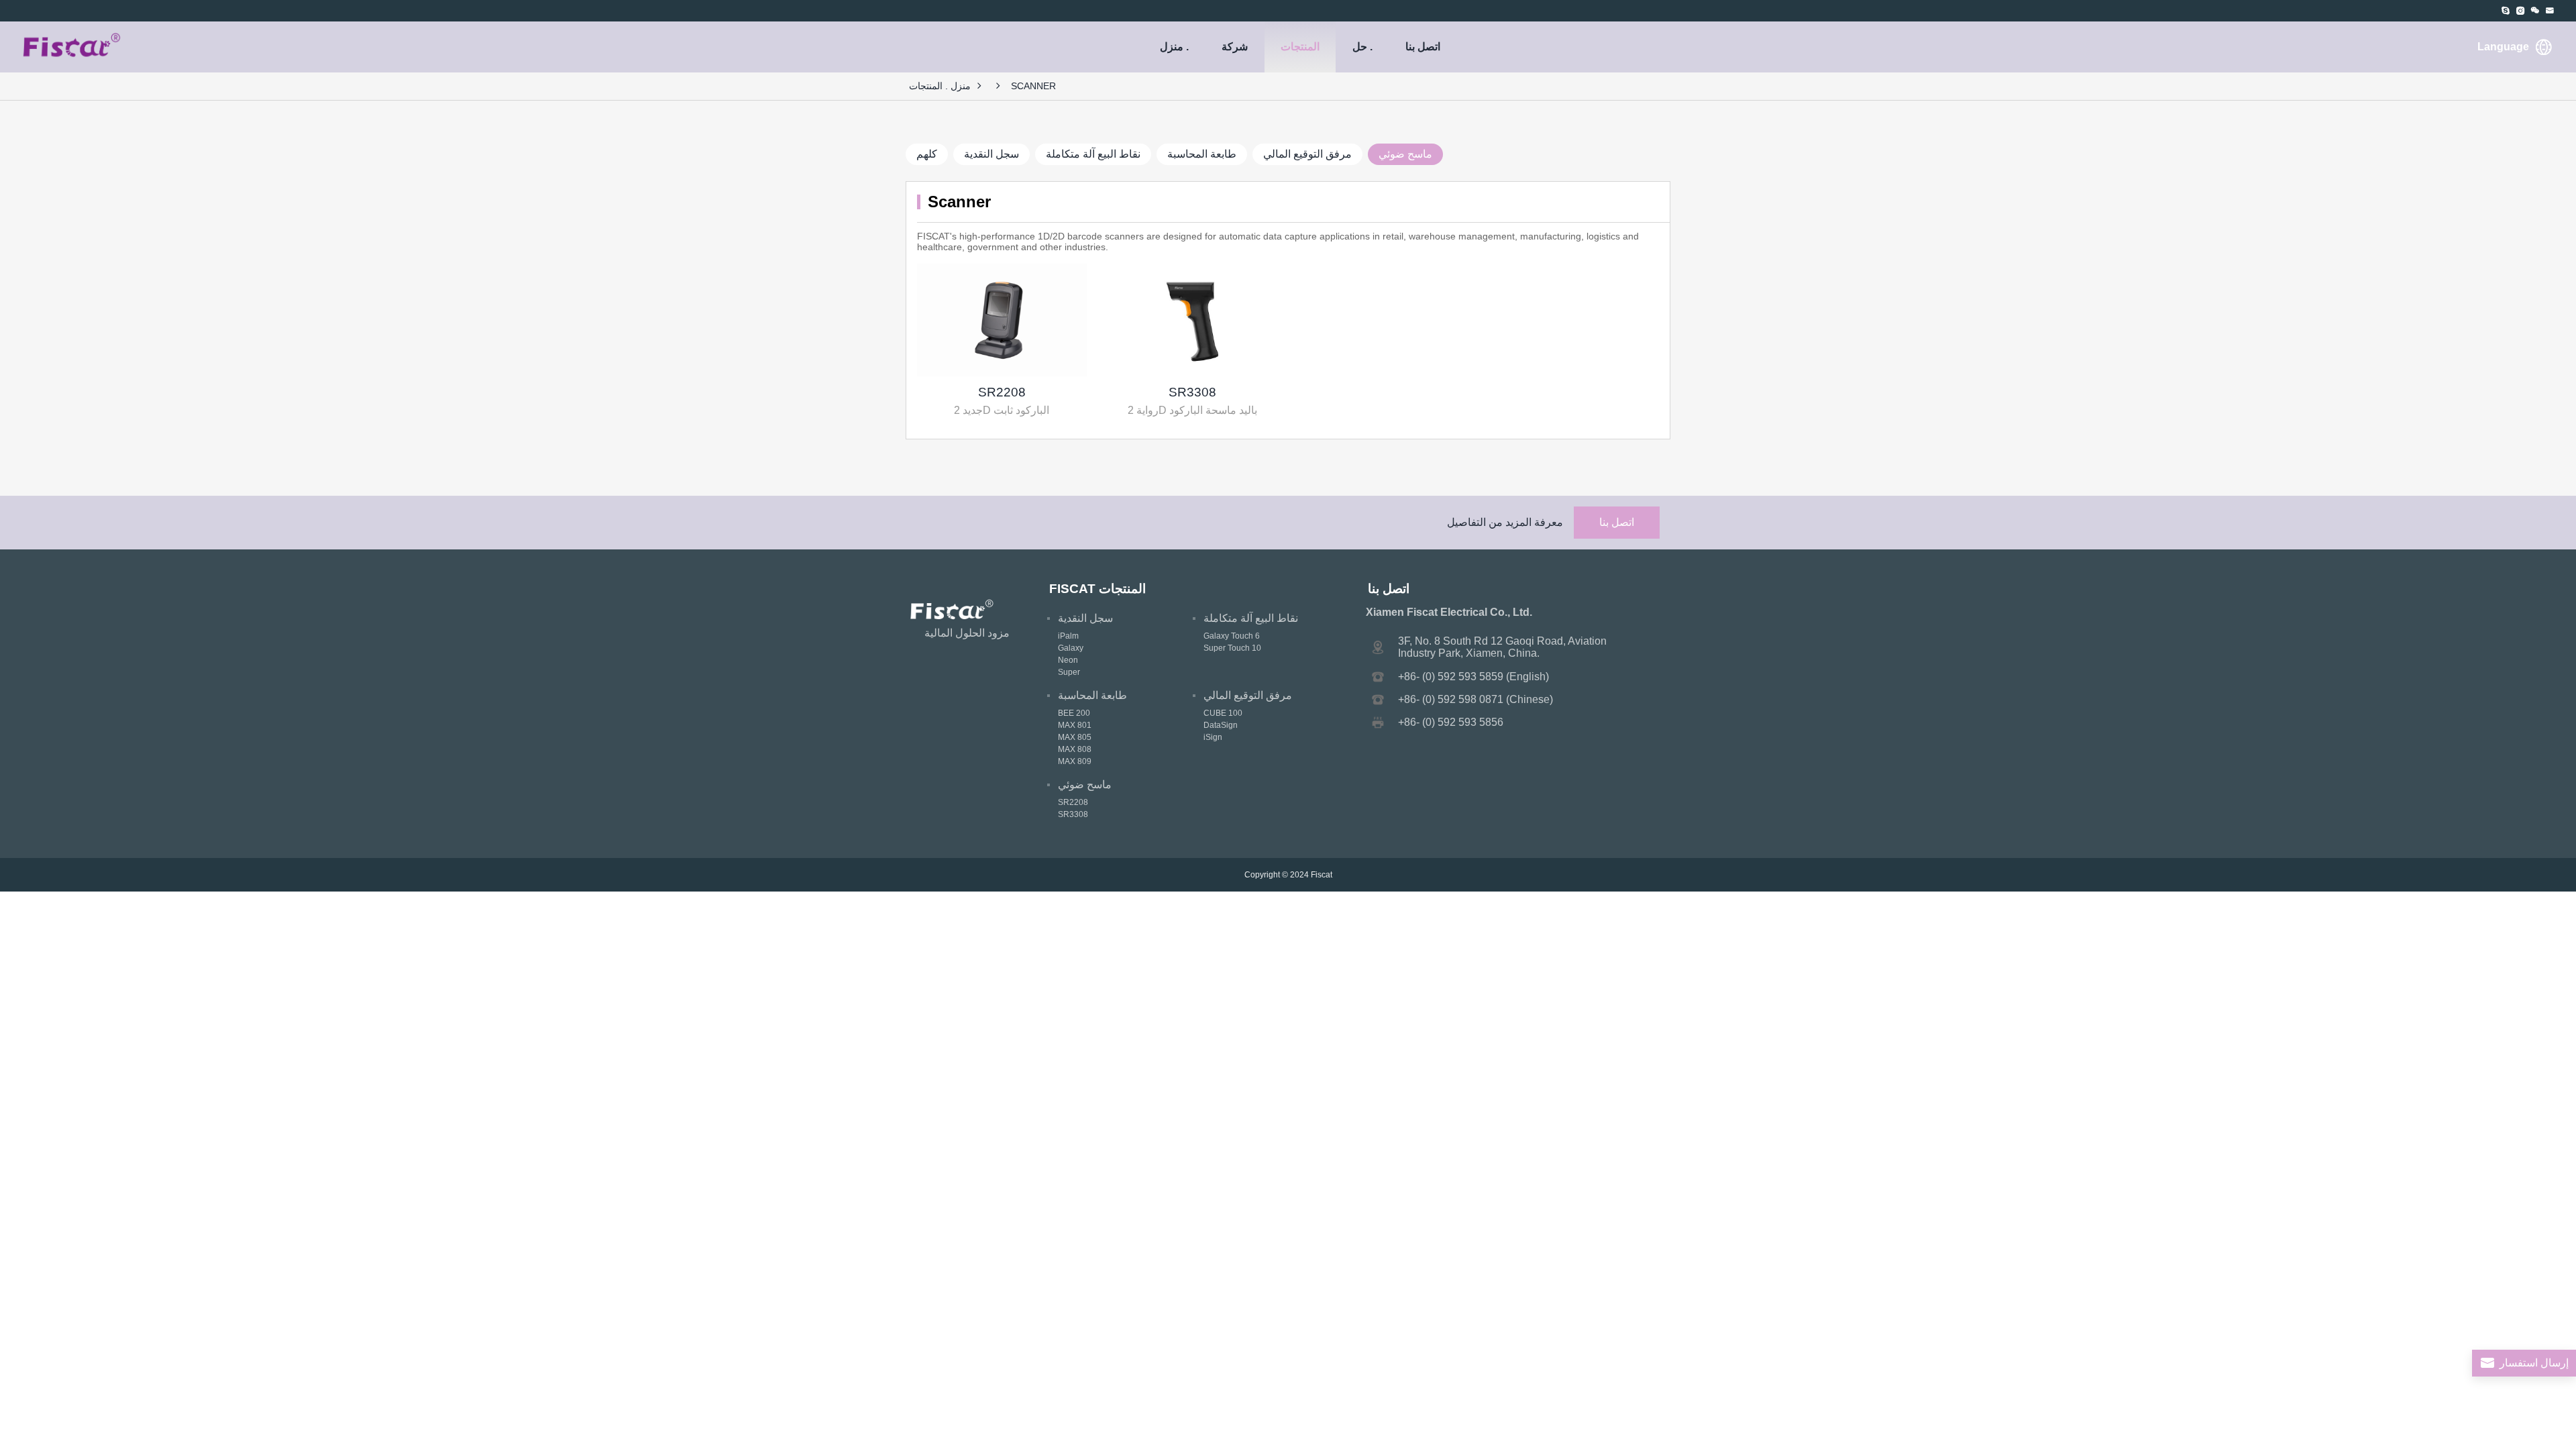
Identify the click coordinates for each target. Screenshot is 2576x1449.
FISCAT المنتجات (1097, 589)
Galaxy (1071, 648)
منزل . (1174, 47)
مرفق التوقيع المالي (1307, 154)
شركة (1235, 47)
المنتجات (1300, 47)
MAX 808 (1075, 749)
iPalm (1068, 636)
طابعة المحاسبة (1202, 154)
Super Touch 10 (1232, 648)
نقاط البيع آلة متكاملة (1093, 154)
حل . (1362, 47)
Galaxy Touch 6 (1232, 636)
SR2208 (1002, 392)
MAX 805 (1075, 737)
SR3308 (1192, 392)
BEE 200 (1074, 713)
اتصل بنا (1423, 47)
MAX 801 (1075, 725)
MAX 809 (1075, 761)
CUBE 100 (1223, 713)
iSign (1213, 737)
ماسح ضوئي (1405, 154)
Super (1069, 672)
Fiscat (1322, 875)
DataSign (1221, 725)
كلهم (927, 154)
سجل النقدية (991, 154)
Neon (1068, 660)
